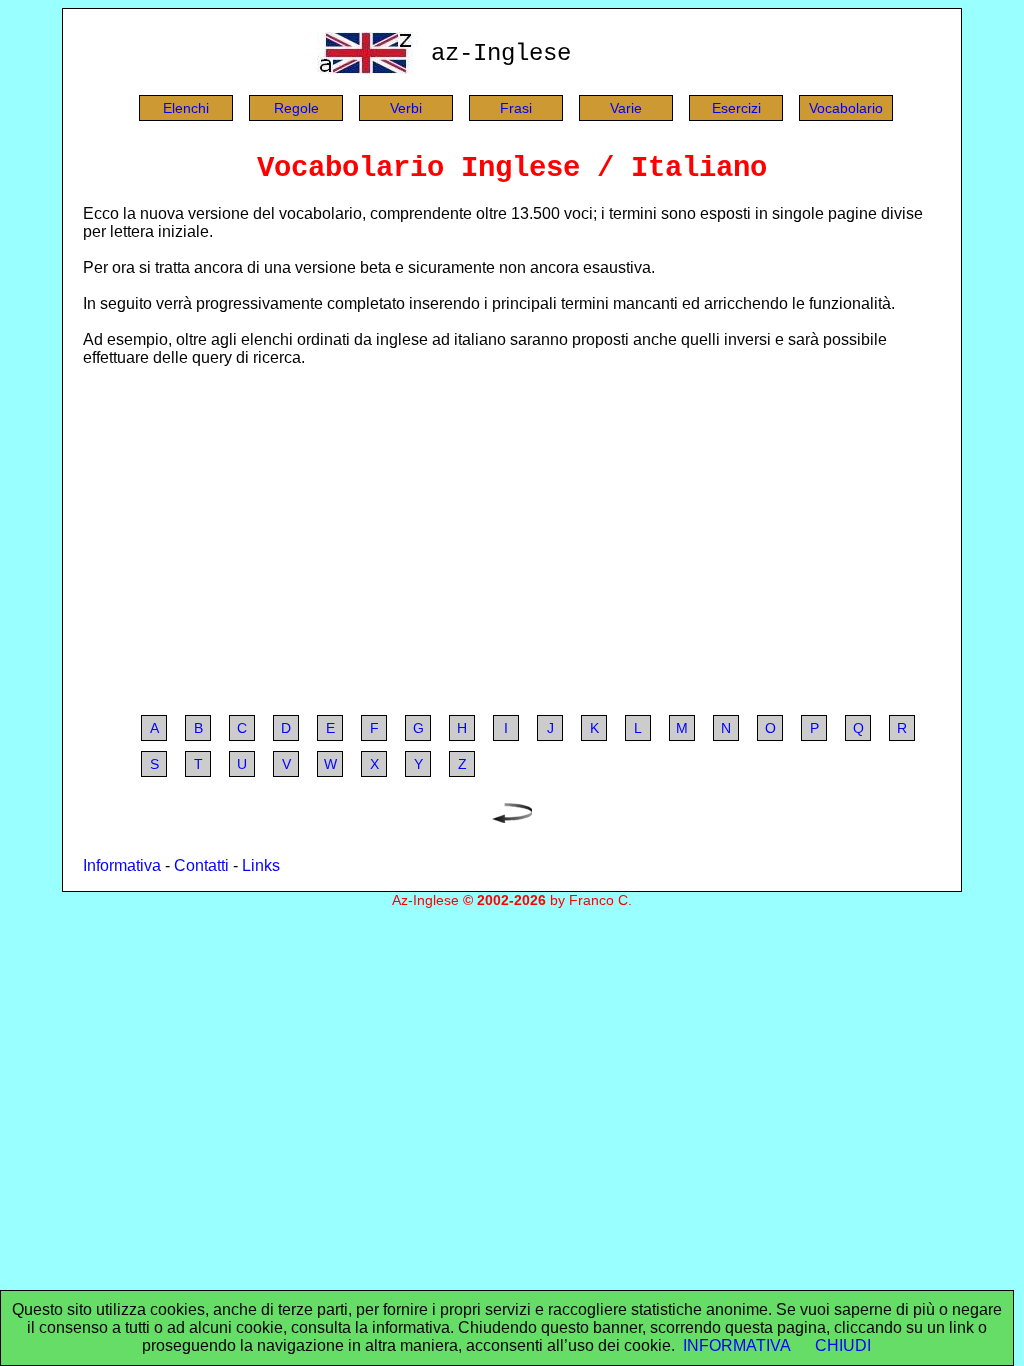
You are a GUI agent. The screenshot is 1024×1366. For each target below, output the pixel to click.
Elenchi (186, 108)
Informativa (122, 865)
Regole (296, 108)
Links (261, 865)
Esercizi (736, 108)
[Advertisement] (512, 541)
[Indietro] (512, 817)
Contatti (201, 865)
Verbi (406, 108)
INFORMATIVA (737, 1345)
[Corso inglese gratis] (369, 68)
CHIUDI (843, 1345)
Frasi (516, 108)
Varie (626, 108)
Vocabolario (846, 108)
